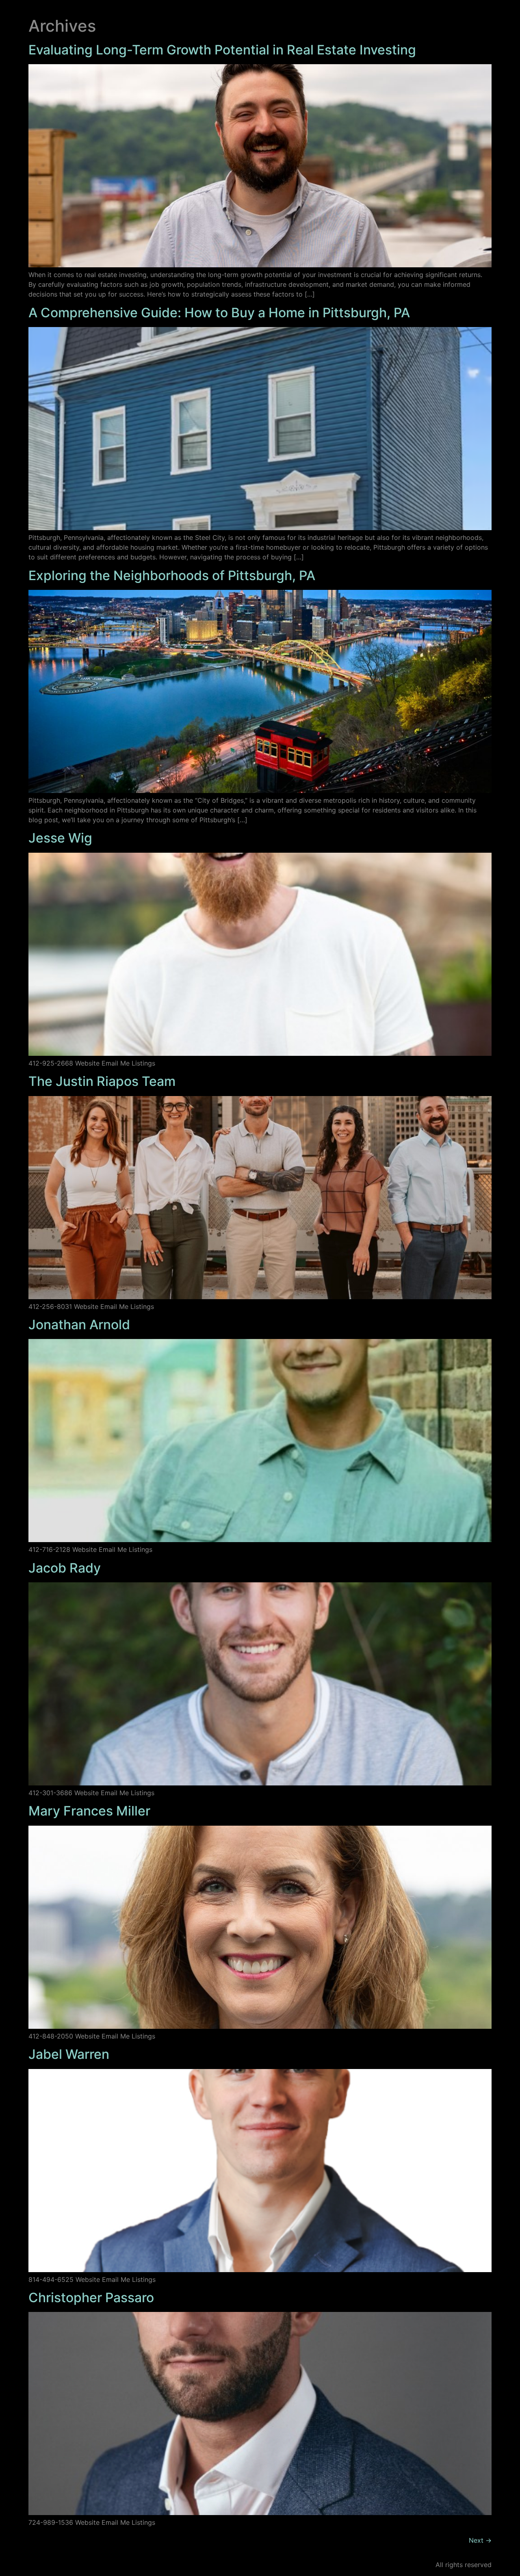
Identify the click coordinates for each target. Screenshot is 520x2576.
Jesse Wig (60, 838)
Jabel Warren (69, 2054)
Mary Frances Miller (89, 1811)
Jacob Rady (65, 1568)
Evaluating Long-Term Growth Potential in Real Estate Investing (222, 50)
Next (480, 2540)
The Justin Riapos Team (102, 1081)
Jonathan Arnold (79, 1325)
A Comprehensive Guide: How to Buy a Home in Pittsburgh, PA (219, 313)
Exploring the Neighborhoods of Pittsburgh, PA (172, 575)
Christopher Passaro (91, 2298)
